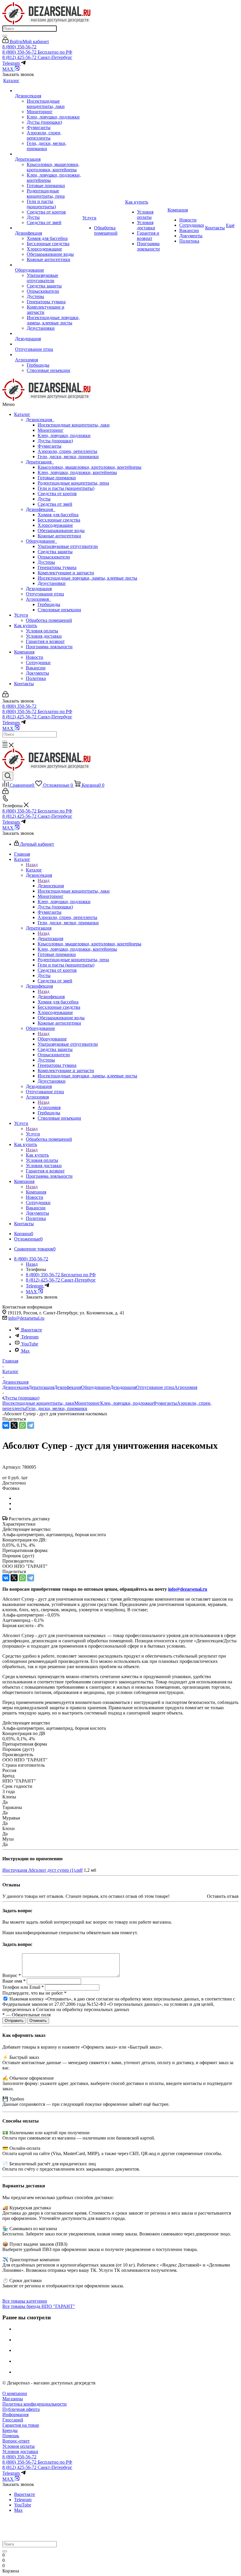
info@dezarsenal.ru (26, 1318)
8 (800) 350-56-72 (19, 47)
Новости (35, 657)
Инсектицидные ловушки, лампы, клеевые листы (87, 578)
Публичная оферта (21, 2409)
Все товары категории (25, 2301)
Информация (15, 2415)
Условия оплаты (42, 631)
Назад (32, 865)
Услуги (21, 615)
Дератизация (40, 462)
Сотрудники (38, 662)
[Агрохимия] (48, 355)
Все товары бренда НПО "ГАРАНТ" (39, 2306)
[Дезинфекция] (48, 228)
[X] (14, 1425)
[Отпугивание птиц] (48, 344)
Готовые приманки (57, 478)
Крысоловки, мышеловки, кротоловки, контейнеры (89, 467)
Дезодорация (39, 589)
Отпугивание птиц (45, 594)
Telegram (30, 1337)
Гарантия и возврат (45, 641)
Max (25, 1351)
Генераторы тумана (57, 567)
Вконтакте (32, 1330)
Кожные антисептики (59, 536)
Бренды (10, 2430)
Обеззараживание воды (61, 530)
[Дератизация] (48, 154)
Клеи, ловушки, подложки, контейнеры (77, 472)
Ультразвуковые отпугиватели (68, 546)
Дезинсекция (40, 420)
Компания (24, 652)
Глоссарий (13, 2420)
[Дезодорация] (48, 334)
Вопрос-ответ (16, 2441)
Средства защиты (55, 552)
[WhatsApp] (22, 1425)
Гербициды (49, 604)
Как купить (26, 626)
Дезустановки (52, 583)
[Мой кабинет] (5, 696)
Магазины (13, 2399)
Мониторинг (51, 430)
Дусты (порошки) (55, 441)
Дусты (44, 499)
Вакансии (36, 668)
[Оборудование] (48, 265)
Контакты (24, 684)
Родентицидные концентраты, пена (73, 483)
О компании (15, 2393)
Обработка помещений (49, 620)
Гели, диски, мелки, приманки (68, 457)
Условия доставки (44, 636)
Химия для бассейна (58, 515)
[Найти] (5, 36)
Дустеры (46, 562)
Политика (36, 678)
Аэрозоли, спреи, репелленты (67, 451)
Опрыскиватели (54, 557)
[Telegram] (31, 1425)
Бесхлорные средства (59, 520)
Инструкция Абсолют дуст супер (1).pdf (42, 1870)
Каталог (22, 414)
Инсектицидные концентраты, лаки (74, 425)
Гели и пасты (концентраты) (66, 488)
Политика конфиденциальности (35, 2404)
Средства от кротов (57, 494)
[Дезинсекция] (48, 91)
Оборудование (42, 541)
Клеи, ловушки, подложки (64, 435)
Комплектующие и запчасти (66, 573)
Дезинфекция (41, 509)
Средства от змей (55, 504)
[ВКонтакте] (6, 1425)
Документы (37, 673)
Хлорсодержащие (55, 525)
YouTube (30, 1344)
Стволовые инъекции (59, 610)
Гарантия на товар (21, 2425)
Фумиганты (50, 446)
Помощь (11, 2436)
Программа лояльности (49, 647)
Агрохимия (39, 599)
